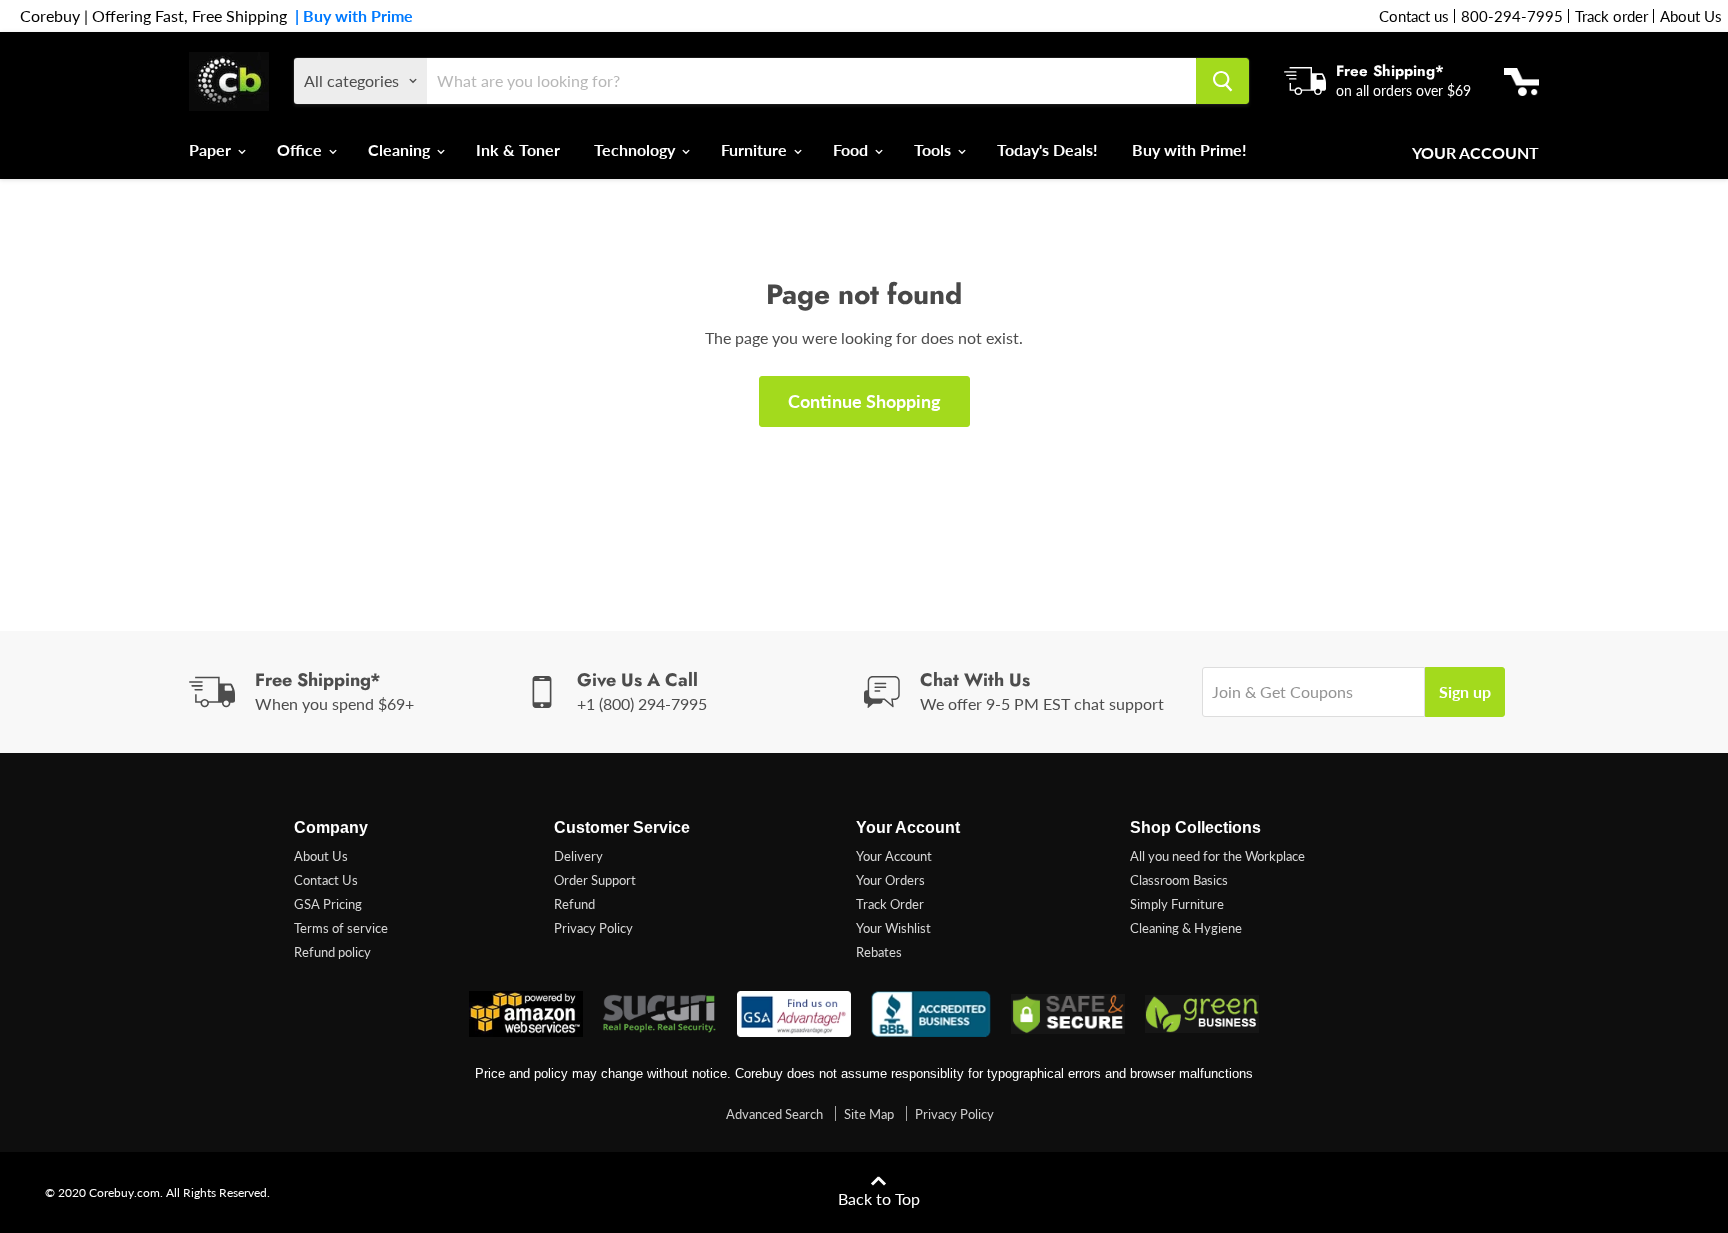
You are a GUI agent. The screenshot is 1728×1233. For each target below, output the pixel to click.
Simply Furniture (1177, 904)
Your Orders (890, 880)
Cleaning (401, 149)
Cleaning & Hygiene (1186, 928)
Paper (212, 149)
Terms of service (341, 928)
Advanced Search (774, 1114)
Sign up (1465, 691)
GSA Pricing (328, 904)
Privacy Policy (593, 928)
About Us (1691, 16)
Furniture (756, 149)
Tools (934, 149)
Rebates (879, 952)
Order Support (595, 880)
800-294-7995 (1512, 16)
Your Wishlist (893, 928)
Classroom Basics (1179, 880)
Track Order (890, 904)
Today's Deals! (1047, 149)
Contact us (1414, 16)
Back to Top (879, 1198)
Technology (636, 149)
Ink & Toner (518, 149)
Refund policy (332, 952)
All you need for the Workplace (1217, 856)
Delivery (578, 856)
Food (852, 149)
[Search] (1222, 81)
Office (301, 149)
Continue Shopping (864, 401)
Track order (1611, 16)
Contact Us (326, 880)
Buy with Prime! (1189, 149)
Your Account (1475, 153)
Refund (574, 904)
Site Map (869, 1114)
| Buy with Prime (350, 16)
